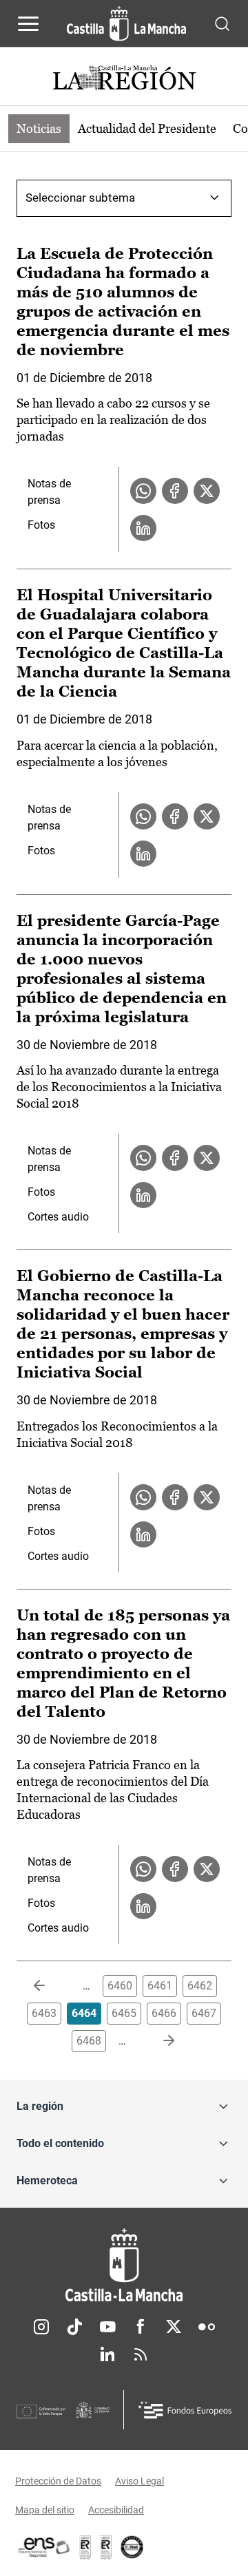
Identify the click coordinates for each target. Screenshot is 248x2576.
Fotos (41, 525)
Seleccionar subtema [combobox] (80, 198)
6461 (160, 1986)
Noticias (39, 128)
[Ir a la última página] (158, 2041)
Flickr (207, 2327)
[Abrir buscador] (222, 23)
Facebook (141, 2327)
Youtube (107, 2327)
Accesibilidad (116, 2510)
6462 (200, 1986)
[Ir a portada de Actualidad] (124, 80)
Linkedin (107, 2354)
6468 (89, 2041)
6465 (124, 2013)
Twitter (174, 2327)
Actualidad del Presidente (147, 128)
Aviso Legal (139, 2481)
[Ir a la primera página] (50, 1986)
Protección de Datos (58, 2481)
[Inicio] (124, 2265)
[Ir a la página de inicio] (126, 23)
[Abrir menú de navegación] (28, 23)
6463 (44, 2013)
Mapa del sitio (45, 2510)
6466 (164, 2013)
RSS (141, 2354)
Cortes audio (58, 1217)
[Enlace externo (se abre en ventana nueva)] (106, 2547)
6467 (204, 2013)
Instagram (41, 2327)
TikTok (74, 2327)
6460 (120, 1986)
